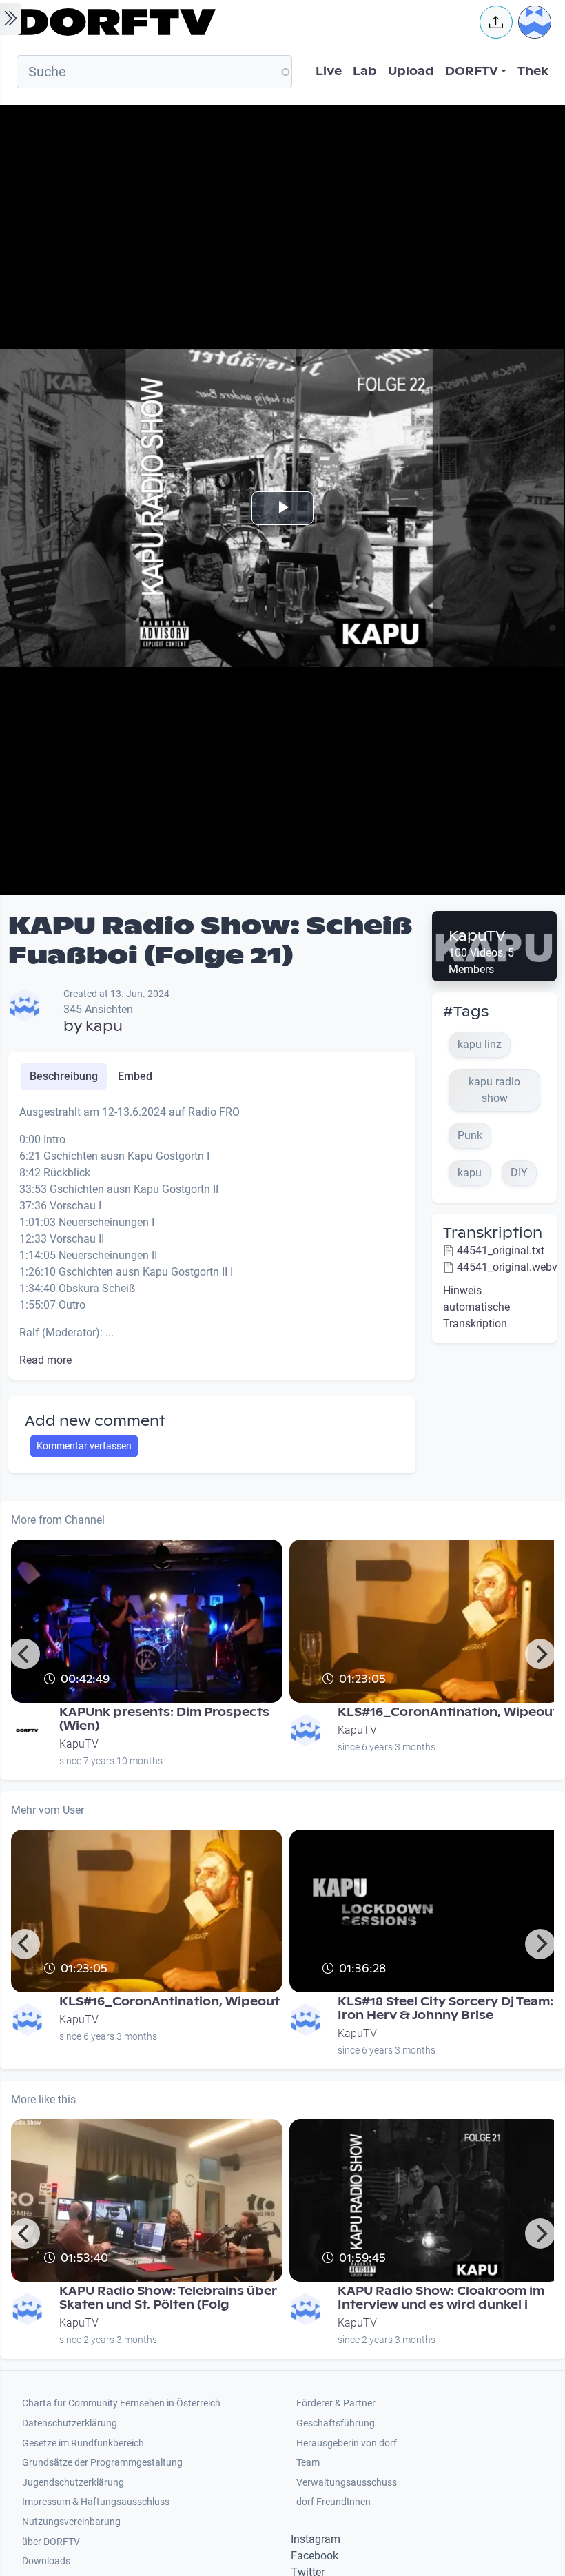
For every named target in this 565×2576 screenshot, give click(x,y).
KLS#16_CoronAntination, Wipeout (448, 1712)
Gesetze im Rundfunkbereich (83, 2443)
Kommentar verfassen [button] (84, 1446)
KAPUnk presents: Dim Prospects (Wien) (164, 1719)
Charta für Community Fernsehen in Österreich (121, 2403)
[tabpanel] (212, 1236)
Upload (411, 71)
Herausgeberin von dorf (347, 2443)
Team (308, 2463)
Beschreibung (64, 1076)
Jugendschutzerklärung (73, 2483)
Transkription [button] (493, 1233)
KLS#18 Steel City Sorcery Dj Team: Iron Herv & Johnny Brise (445, 2008)
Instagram (316, 2539)
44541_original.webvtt (511, 1267)
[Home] (238, 22)
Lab (365, 71)
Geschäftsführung (336, 2423)
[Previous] (25, 1654)
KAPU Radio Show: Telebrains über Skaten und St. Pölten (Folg (168, 2298)
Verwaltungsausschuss (347, 2483)
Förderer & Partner (336, 2403)
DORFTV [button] (472, 71)
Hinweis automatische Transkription (476, 1307)
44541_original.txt (501, 1250)
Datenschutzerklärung (70, 2423)
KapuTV (477, 936)
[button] (496, 22)
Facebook (315, 2556)
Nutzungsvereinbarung (71, 2522)
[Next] (540, 1654)
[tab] (64, 1076)
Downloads (46, 2561)
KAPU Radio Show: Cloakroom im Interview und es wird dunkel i (441, 2298)
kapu (104, 1026)
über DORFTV (51, 2542)
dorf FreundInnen (333, 2502)
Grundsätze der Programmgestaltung (102, 2463)
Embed (135, 1076)
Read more (45, 1360)
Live (329, 71)
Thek (533, 71)
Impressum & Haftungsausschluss (96, 2502)
